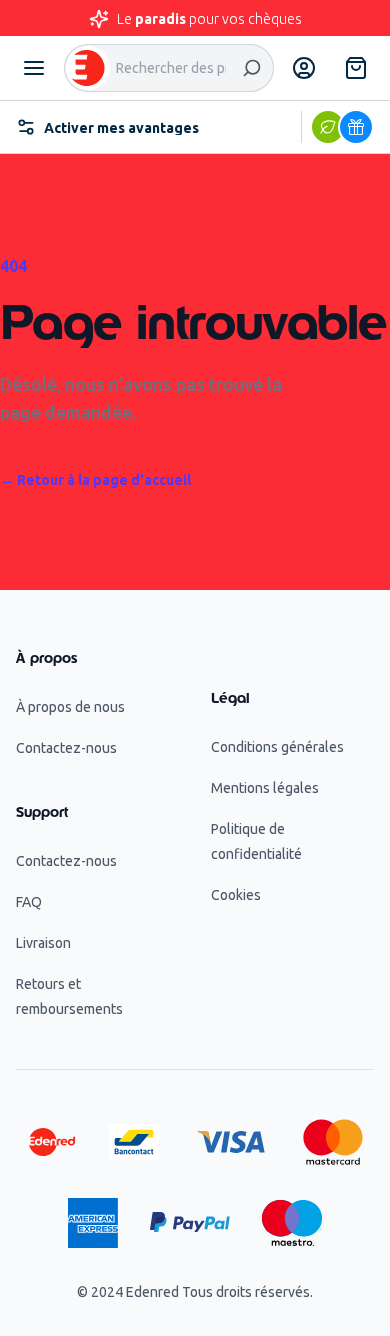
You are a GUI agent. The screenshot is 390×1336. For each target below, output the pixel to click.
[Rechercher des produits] (252, 68)
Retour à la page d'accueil (95, 480)
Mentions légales (265, 788)
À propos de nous (70, 707)
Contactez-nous (66, 748)
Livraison (43, 943)
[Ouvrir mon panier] (356, 68)
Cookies (236, 895)
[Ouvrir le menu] (34, 68)
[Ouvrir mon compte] (304, 68)
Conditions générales (277, 747)
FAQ (29, 902)
